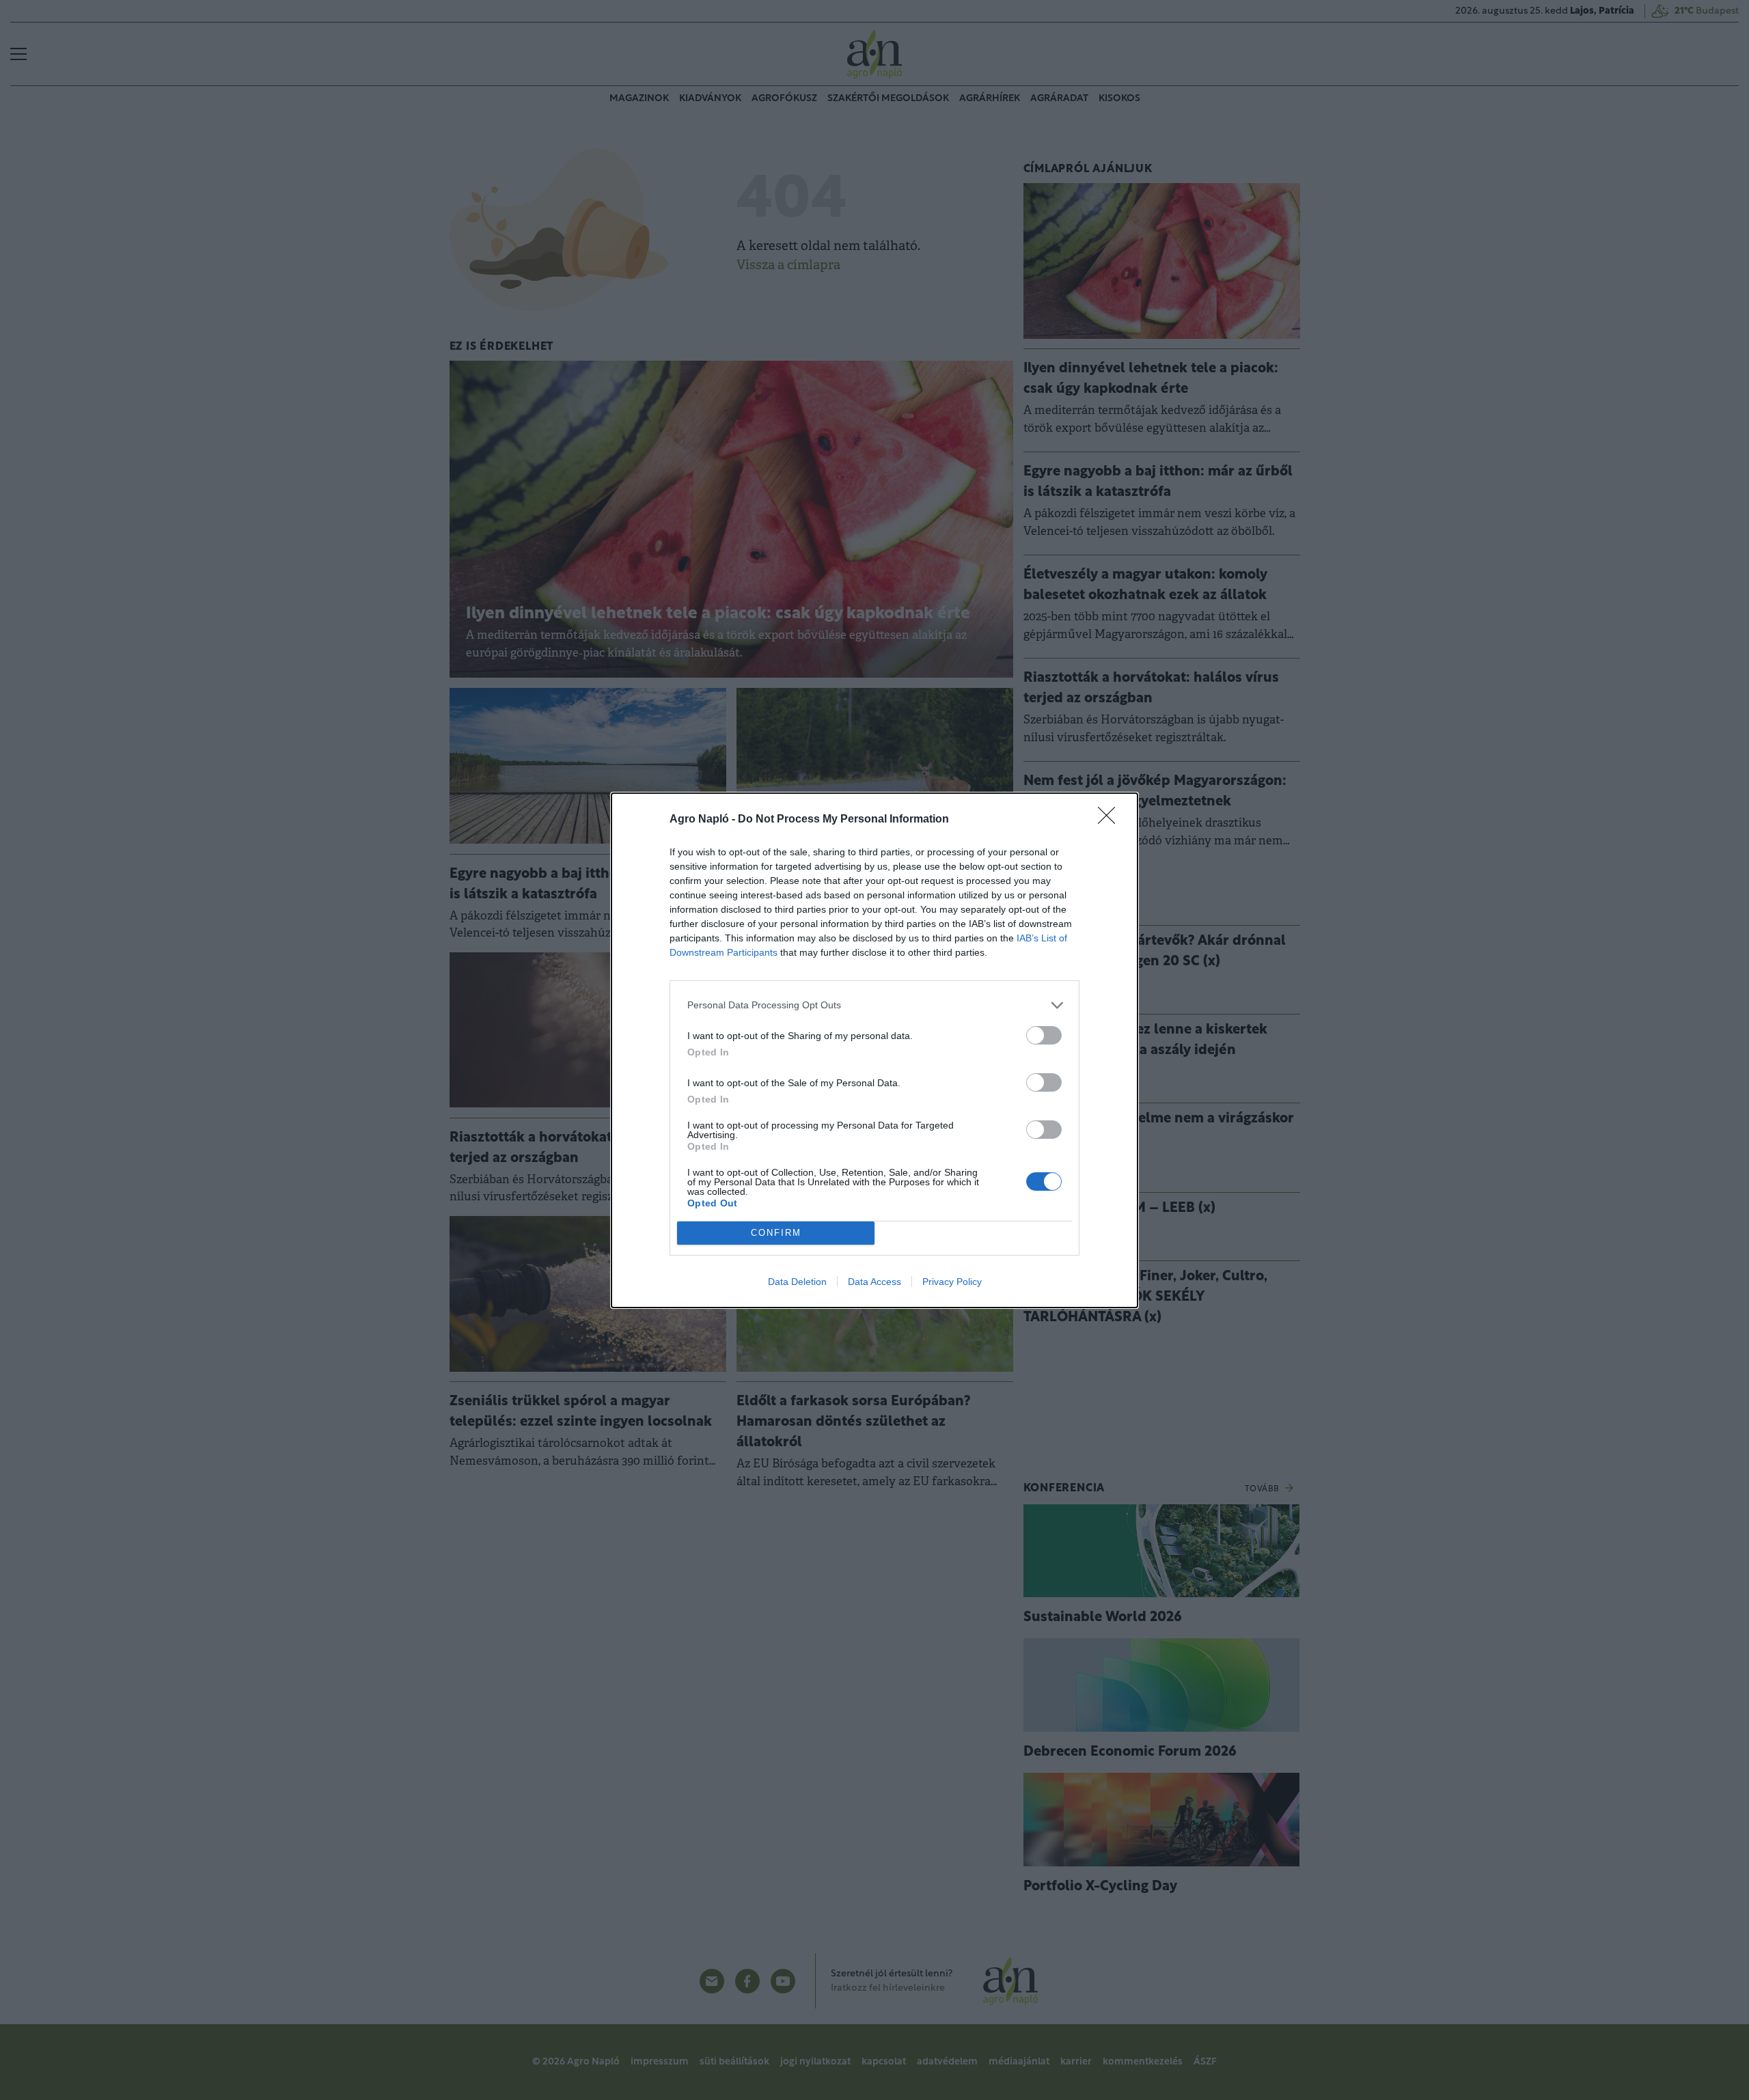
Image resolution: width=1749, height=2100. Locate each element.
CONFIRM (776, 1233)
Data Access (874, 1282)
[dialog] (874, 1050)
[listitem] (874, 1005)
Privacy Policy (952, 1282)
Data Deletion (797, 1282)
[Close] (1111, 820)
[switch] (1044, 1035)
